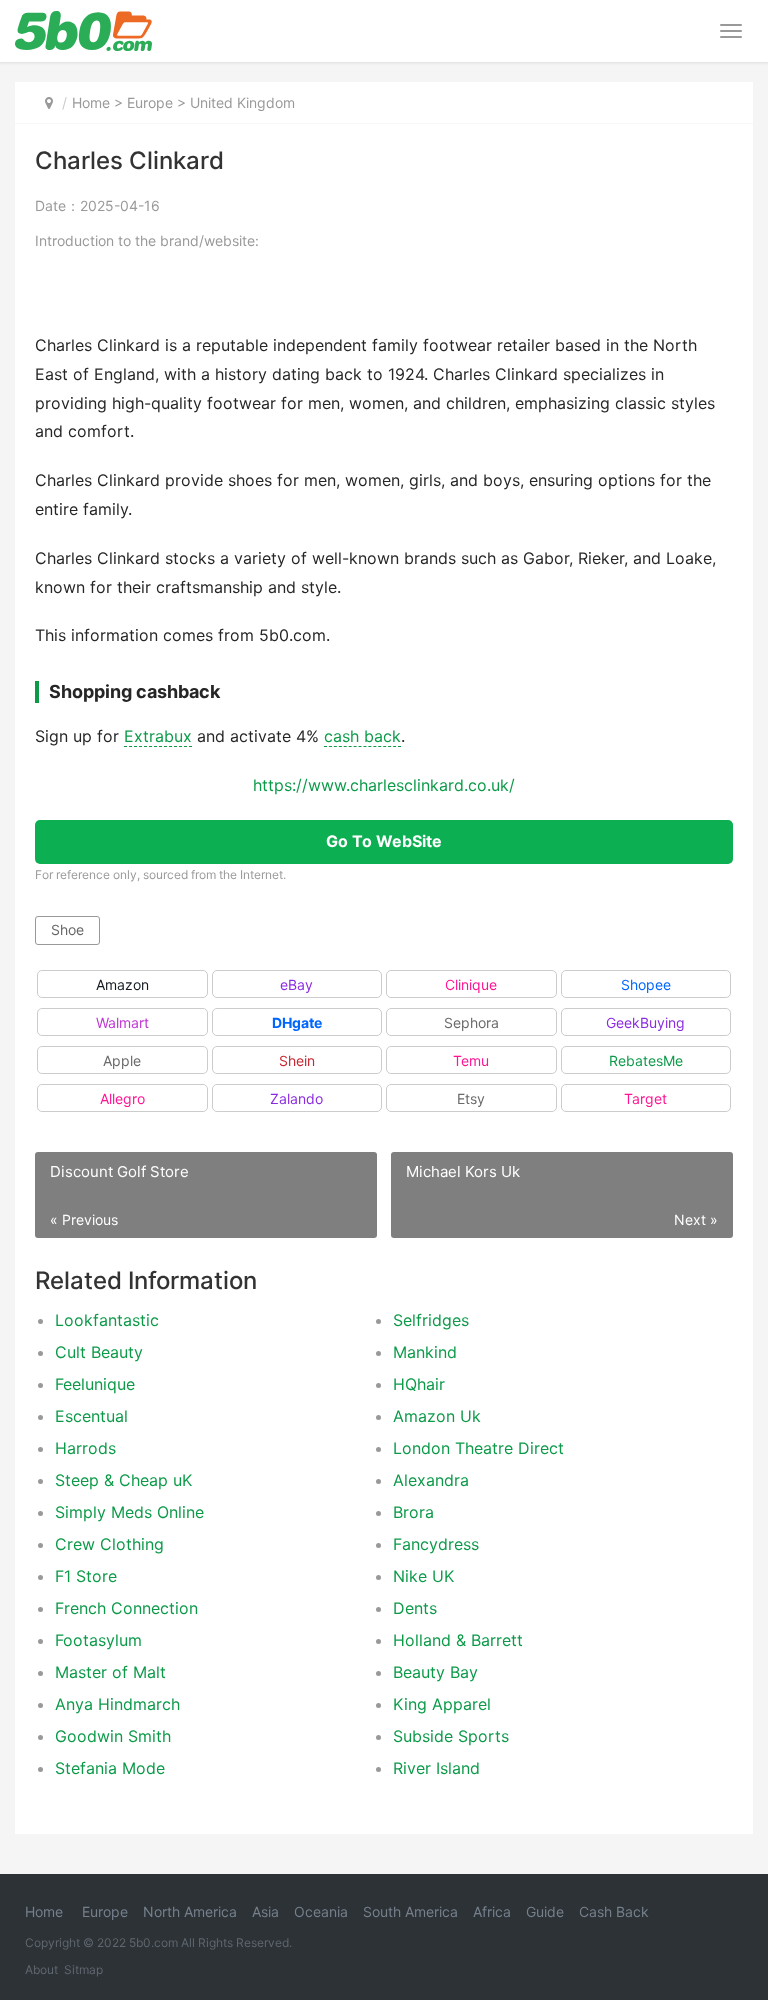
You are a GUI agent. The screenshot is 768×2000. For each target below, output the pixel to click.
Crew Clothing (109, 1544)
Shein (297, 1060)
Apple (122, 1060)
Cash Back (614, 1911)
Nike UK (423, 1576)
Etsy (471, 1098)
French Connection (126, 1608)
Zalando (296, 1098)
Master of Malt (110, 1672)
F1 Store (86, 1576)
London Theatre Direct (478, 1448)
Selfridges (431, 1320)
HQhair (419, 1384)
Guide (545, 1911)
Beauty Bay (435, 1672)
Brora (413, 1512)
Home (91, 102)
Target (645, 1098)
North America (190, 1911)
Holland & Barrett (458, 1640)
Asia (265, 1911)
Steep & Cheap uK (123, 1480)
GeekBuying (645, 1022)
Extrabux (158, 736)
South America (410, 1911)
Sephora (471, 1022)
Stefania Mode (110, 1768)
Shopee (646, 984)
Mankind (425, 1352)
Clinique (471, 984)
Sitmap (83, 1969)
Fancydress (436, 1544)
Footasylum (98, 1640)
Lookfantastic (107, 1320)
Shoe (67, 929)
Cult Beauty (99, 1352)
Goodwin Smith (113, 1736)
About (41, 1969)
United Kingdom (242, 102)
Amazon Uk (437, 1416)
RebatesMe (646, 1060)
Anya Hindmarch (117, 1704)
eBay (296, 984)
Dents (415, 1608)
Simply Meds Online (129, 1512)
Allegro (122, 1098)
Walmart (122, 1022)
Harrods (85, 1448)
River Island (436, 1768)
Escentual (91, 1416)
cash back (362, 736)
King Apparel (442, 1704)
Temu (471, 1060)
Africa (492, 1911)
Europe (150, 102)
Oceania (321, 1911)
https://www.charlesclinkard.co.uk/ (384, 785)
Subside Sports (451, 1736)
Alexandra (431, 1480)
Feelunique (95, 1384)
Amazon (122, 984)
